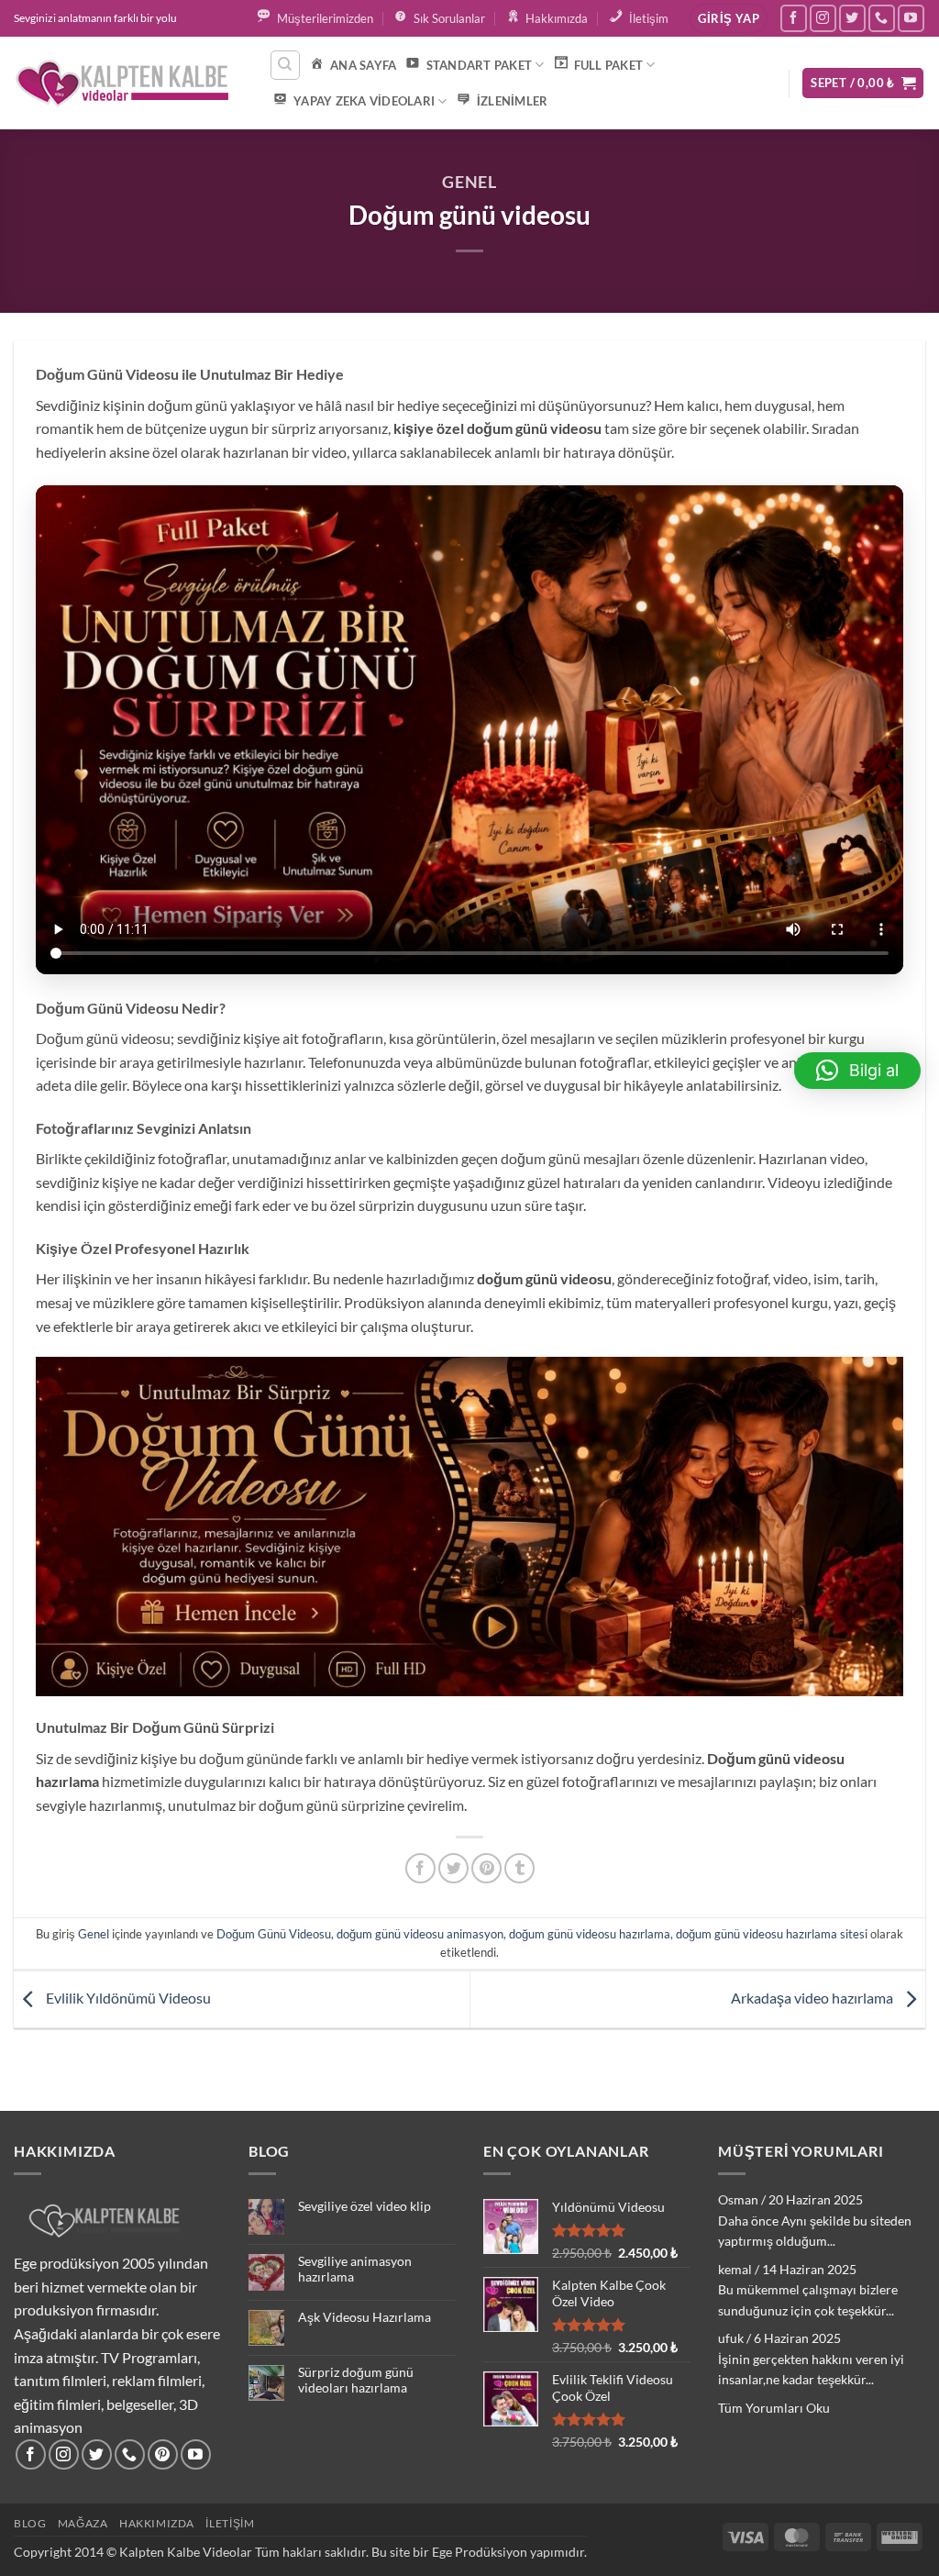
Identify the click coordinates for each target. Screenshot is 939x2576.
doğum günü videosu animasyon (420, 1934)
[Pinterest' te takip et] (163, 2454)
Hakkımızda (157, 2523)
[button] (728, 19)
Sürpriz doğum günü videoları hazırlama (356, 2380)
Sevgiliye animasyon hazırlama (355, 2269)
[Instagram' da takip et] (823, 18)
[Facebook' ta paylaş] (420, 1868)
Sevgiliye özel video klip (365, 2206)
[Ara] (285, 65)
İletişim (230, 2523)
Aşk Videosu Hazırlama (365, 2317)
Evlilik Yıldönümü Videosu (127, 1998)
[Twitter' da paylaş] (453, 1868)
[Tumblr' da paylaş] (519, 1868)
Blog (30, 2523)
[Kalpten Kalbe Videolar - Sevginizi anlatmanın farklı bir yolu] (127, 83)
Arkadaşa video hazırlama (813, 1998)
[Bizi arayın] (882, 18)
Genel (470, 182)
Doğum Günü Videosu (274, 1934)
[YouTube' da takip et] (911, 18)
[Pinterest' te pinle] (486, 1868)
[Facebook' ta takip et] (794, 18)
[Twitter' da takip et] (852, 18)
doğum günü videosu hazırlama (590, 1934)
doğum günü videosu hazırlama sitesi (772, 1934)
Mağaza (83, 2523)
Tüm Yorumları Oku (774, 2408)
